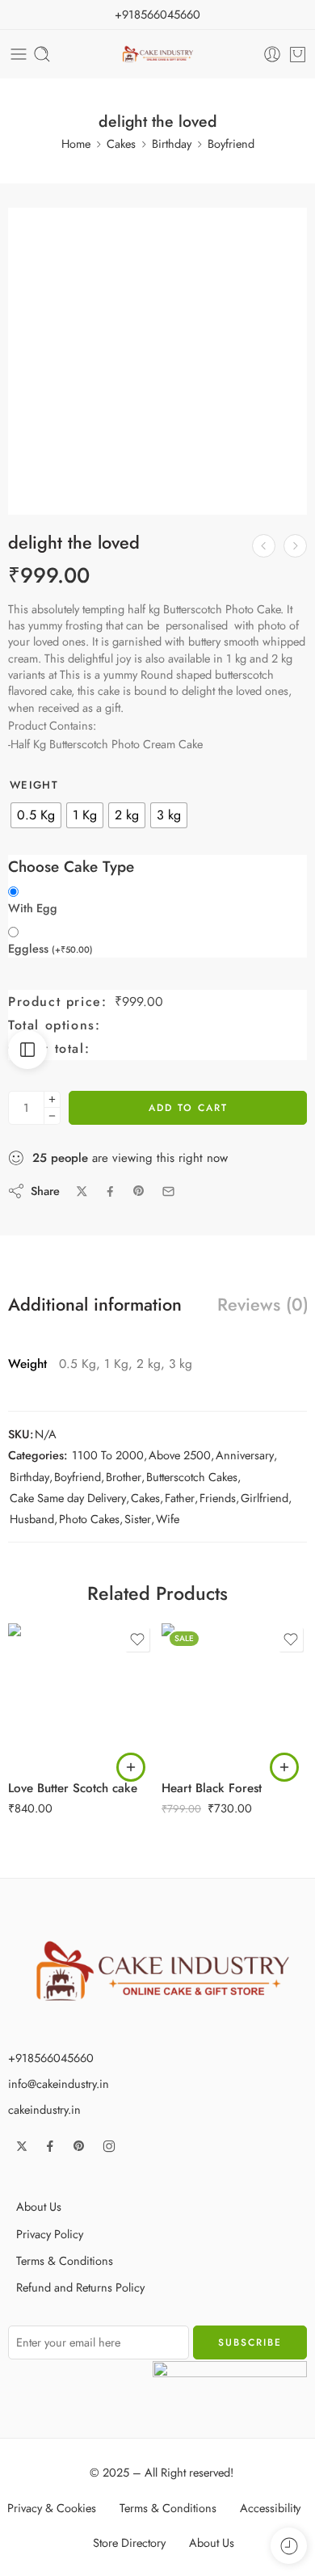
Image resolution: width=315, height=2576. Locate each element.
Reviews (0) (263, 1305)
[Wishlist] (29, 229)
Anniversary (245, 1455)
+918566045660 (157, 14)
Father (180, 1498)
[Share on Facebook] (110, 1191)
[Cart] (298, 54)
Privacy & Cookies (52, 2508)
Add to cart (188, 1108)
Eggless (50, 949)
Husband (32, 1519)
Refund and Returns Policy (80, 2287)
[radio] (36, 815)
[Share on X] (82, 1191)
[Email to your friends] (168, 1191)
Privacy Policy (50, 2234)
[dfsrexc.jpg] (157, 357)
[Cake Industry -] (158, 55)
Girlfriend (265, 1498)
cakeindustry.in (44, 2109)
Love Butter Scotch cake (73, 1788)
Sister (138, 1519)
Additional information (95, 1305)
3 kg (52, 1745)
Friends (218, 1498)
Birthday (172, 143)
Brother (124, 1477)
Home (76, 143)
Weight (34, 785)
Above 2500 (180, 1455)
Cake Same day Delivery (68, 1498)
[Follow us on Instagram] (109, 2146)
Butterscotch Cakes (192, 1477)
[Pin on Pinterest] (139, 1191)
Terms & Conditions (65, 2260)
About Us (39, 2206)
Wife (168, 1519)
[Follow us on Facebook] (50, 2146)
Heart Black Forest (212, 1788)
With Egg (33, 908)
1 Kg (52, 1697)
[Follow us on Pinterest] (79, 2146)
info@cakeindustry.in (59, 2084)
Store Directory (129, 2542)
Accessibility (270, 2508)
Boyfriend (231, 143)
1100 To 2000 (108, 1455)
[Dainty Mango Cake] (295, 546)
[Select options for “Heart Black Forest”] (284, 1767)
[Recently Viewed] (289, 2546)
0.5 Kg (52, 1673)
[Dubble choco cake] (264, 546)
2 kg (52, 1721)
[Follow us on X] (22, 2146)
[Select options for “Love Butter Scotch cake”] (131, 1767)
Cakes (121, 143)
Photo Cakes (89, 1519)
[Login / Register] (272, 54)
